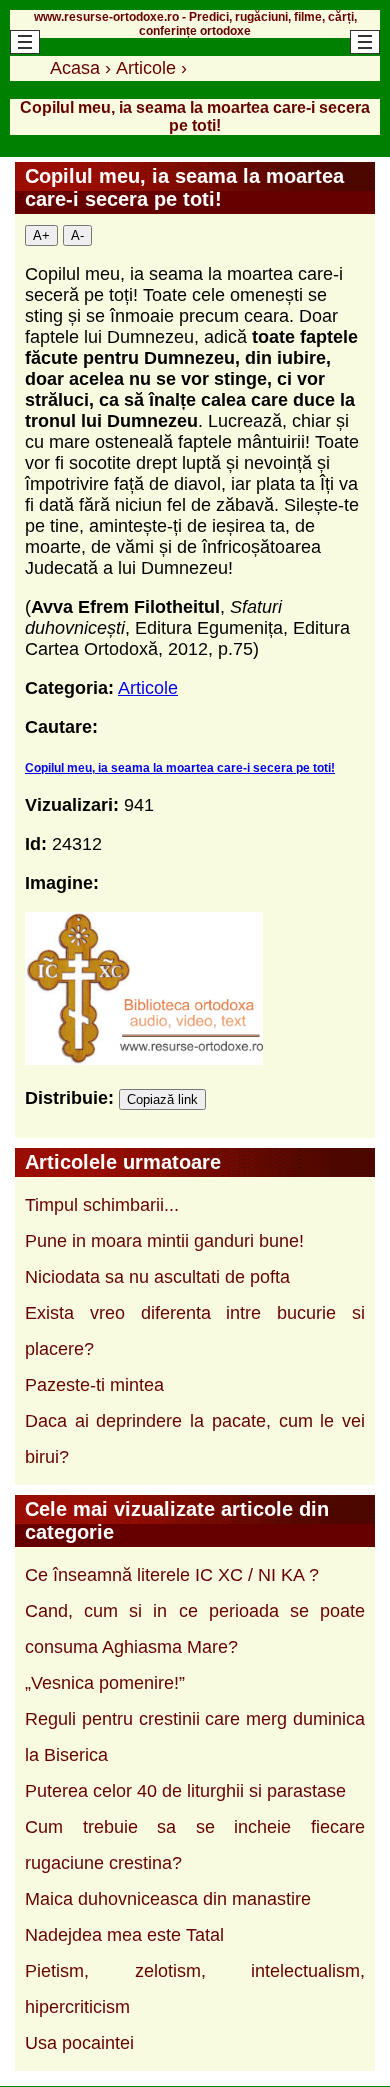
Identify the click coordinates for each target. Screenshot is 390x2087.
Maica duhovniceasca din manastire (168, 1899)
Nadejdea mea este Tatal (124, 1935)
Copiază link (162, 1099)
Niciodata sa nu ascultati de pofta (157, 1277)
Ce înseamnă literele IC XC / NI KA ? (172, 1575)
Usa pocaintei (79, 2043)
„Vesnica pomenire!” (105, 1683)
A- (77, 235)
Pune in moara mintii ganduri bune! (164, 1241)
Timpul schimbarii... (102, 1205)
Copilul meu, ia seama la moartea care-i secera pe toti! (180, 768)
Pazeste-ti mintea (94, 1385)
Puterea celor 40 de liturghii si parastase (185, 1791)
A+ (41, 235)
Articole (148, 688)
